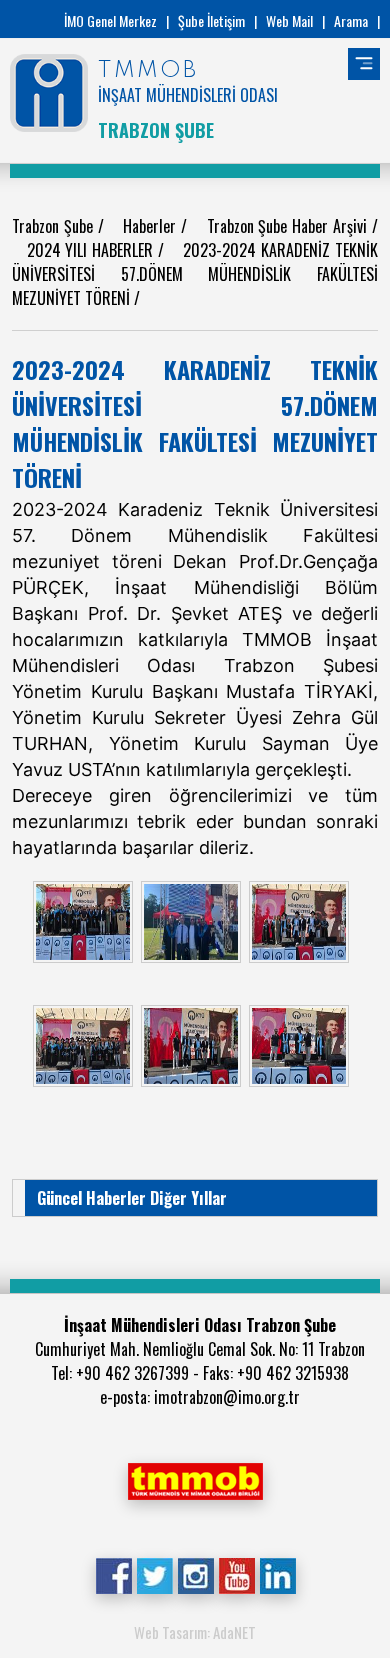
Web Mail (289, 20)
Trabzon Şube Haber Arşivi (289, 226)
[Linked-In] (277, 1574)
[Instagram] (195, 1574)
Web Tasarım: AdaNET (195, 1632)
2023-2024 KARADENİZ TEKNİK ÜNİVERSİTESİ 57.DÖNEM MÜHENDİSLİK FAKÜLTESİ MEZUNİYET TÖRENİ (195, 274)
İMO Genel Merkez (110, 20)
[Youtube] (236, 1574)
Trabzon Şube (55, 226)
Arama (351, 20)
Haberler (152, 226)
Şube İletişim (211, 20)
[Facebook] (113, 1574)
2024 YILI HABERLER (93, 250)
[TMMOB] (195, 1479)
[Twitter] (154, 1574)
